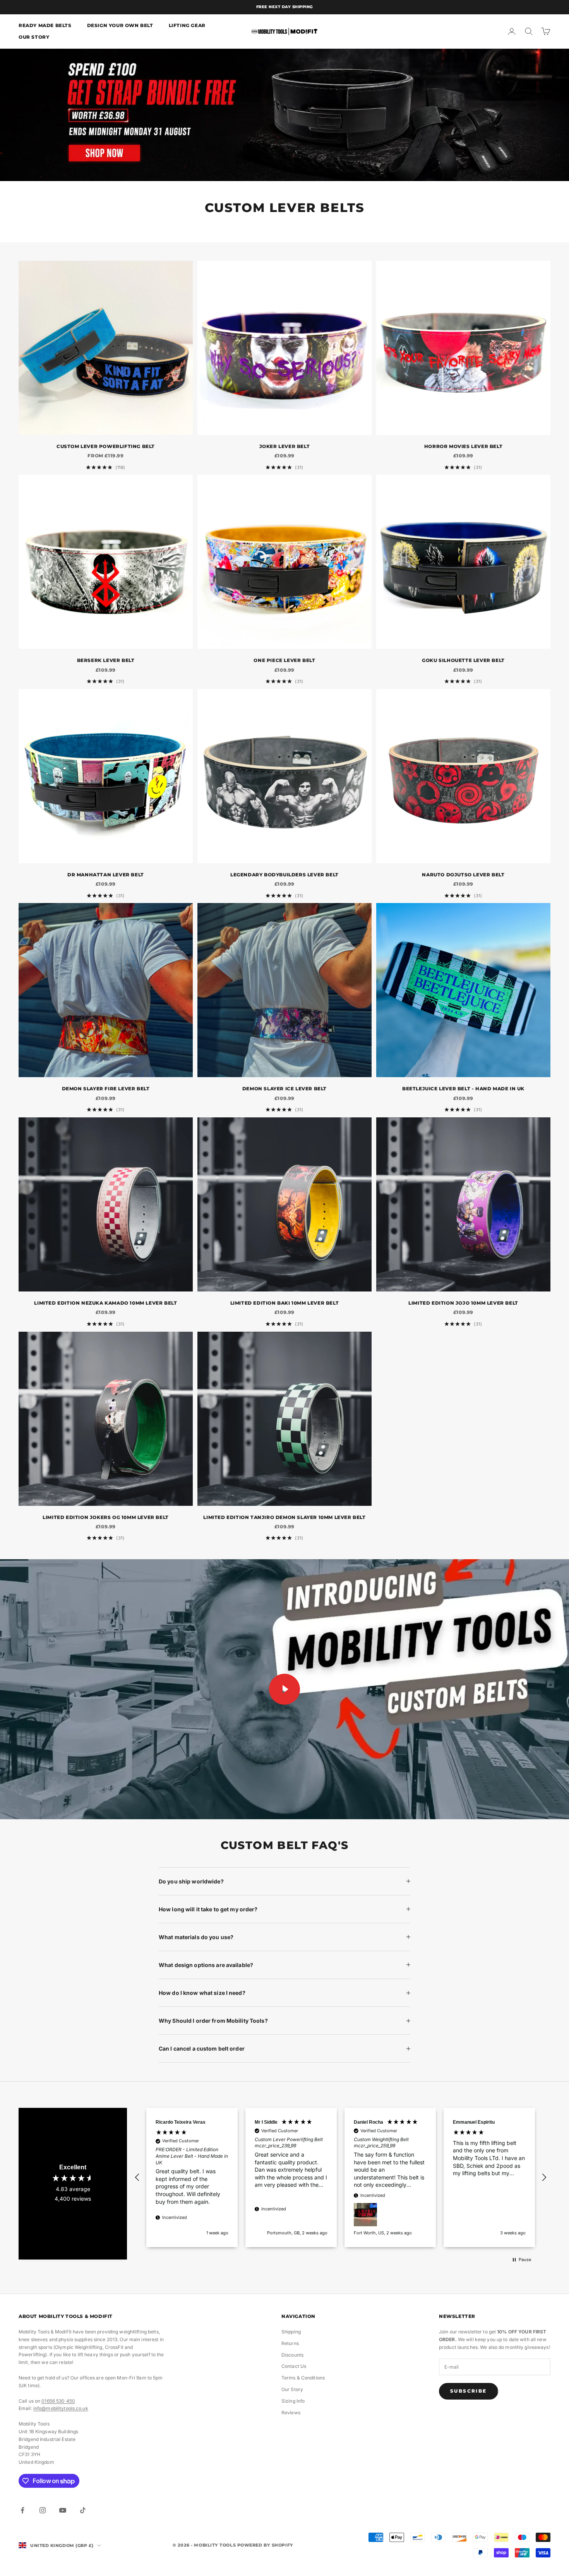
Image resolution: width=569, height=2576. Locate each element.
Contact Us (294, 2366)
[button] (137, 2177)
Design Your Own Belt (120, 25)
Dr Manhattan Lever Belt (106, 875)
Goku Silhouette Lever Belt (463, 660)
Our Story (34, 37)
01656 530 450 (58, 2401)
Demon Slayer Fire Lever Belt (106, 1089)
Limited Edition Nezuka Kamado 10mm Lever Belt (105, 1303)
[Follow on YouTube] (63, 2510)
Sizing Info (293, 2401)
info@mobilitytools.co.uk (61, 2408)
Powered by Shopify (265, 2545)
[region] (341, 2177)
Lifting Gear (187, 25)
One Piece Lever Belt (284, 660)
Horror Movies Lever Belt (463, 446)
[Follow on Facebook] (22, 2510)
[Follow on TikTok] (83, 2510)
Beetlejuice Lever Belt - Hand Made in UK (463, 1089)
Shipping (291, 2332)
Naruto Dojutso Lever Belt (463, 875)
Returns (290, 2343)
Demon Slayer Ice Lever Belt (284, 1089)
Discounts (292, 2355)
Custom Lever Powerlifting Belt (106, 446)
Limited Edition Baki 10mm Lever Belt (285, 1303)
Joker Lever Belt (285, 446)
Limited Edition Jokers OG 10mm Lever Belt (106, 1517)
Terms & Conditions (303, 2378)
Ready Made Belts (45, 25)
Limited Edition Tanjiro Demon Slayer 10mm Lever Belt (284, 1517)
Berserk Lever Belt (106, 660)
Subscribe (469, 2391)
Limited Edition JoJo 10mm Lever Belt (463, 1303)
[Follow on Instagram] (43, 2510)
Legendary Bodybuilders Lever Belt (284, 875)
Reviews (291, 2413)
